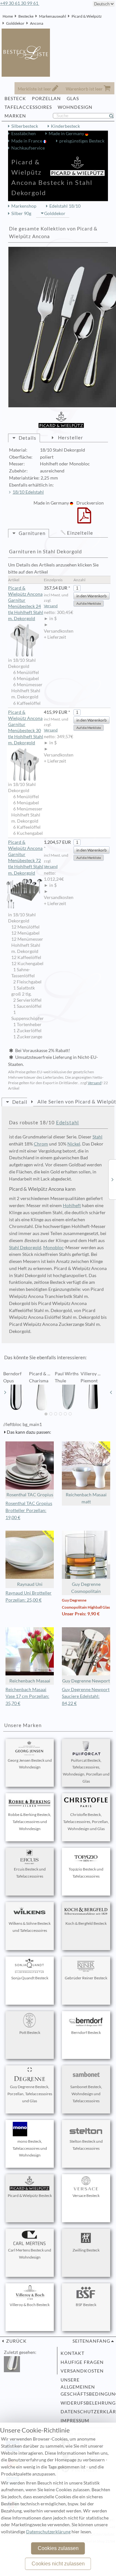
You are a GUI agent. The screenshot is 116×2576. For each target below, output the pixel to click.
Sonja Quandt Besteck (30, 1978)
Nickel (74, 1144)
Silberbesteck (25, 126)
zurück (16, 2341)
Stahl (97, 1137)
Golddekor (15, 23)
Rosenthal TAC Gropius (30, 1495)
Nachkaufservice (28, 148)
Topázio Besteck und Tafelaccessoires (86, 1873)
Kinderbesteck (65, 126)
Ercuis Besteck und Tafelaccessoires (30, 1873)
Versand (51, 606)
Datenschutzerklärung (86, 2412)
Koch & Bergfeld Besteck (86, 1923)
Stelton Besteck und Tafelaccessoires (86, 2145)
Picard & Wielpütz (87, 16)
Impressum (75, 2421)
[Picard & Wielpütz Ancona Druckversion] (84, 520)
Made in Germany (67, 134)
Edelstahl (68, 1122)
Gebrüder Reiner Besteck (86, 1978)
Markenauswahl (53, 16)
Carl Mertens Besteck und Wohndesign (30, 2254)
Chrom (41, 1144)
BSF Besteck (86, 2305)
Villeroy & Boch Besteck (30, 2305)
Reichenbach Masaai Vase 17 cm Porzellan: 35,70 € (27, 1697)
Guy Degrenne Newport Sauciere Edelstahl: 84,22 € (86, 1697)
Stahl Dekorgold (25, 1248)
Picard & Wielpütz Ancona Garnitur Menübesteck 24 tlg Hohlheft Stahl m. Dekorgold (26, 603)
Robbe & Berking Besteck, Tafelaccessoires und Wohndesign (30, 1822)
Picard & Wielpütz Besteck (30, 2196)
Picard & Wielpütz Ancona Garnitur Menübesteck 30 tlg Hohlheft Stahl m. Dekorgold (26, 727)
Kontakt (72, 2353)
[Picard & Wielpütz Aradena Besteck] (112, 1179)
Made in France (27, 141)
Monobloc (53, 1248)
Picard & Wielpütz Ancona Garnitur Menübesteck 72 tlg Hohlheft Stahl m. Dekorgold (26, 857)
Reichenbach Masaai (30, 1681)
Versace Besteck (86, 2196)
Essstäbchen (24, 134)
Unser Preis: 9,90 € (81, 1614)
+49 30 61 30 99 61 (20, 3)
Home (8, 16)
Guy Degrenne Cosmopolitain (86, 1588)
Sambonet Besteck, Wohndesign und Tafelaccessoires (86, 2094)
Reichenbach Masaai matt (86, 1498)
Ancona (37, 23)
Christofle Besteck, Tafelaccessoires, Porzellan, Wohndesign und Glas (86, 1822)
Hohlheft (72, 1206)
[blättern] (5, 1392)
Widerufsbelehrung (86, 2403)
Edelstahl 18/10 (65, 206)
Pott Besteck (30, 2032)
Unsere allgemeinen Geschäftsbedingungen (86, 2387)
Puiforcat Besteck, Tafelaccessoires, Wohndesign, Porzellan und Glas (86, 1771)
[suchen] (114, 116)
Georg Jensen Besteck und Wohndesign (30, 1764)
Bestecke (26, 16)
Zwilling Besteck (86, 2250)
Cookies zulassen (58, 2548)
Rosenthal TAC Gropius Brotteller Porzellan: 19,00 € (29, 1510)
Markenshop (24, 206)
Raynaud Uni (30, 1584)
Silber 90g (21, 213)
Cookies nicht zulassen (58, 2564)
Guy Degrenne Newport (86, 1681)
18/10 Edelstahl (28, 492)
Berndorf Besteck (86, 2032)
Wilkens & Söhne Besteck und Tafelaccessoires (30, 1927)
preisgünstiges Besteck (82, 141)
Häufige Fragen (82, 2362)
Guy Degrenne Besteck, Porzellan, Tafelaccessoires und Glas (30, 2094)
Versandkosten (82, 2371)
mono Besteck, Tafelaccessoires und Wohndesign (30, 2148)
